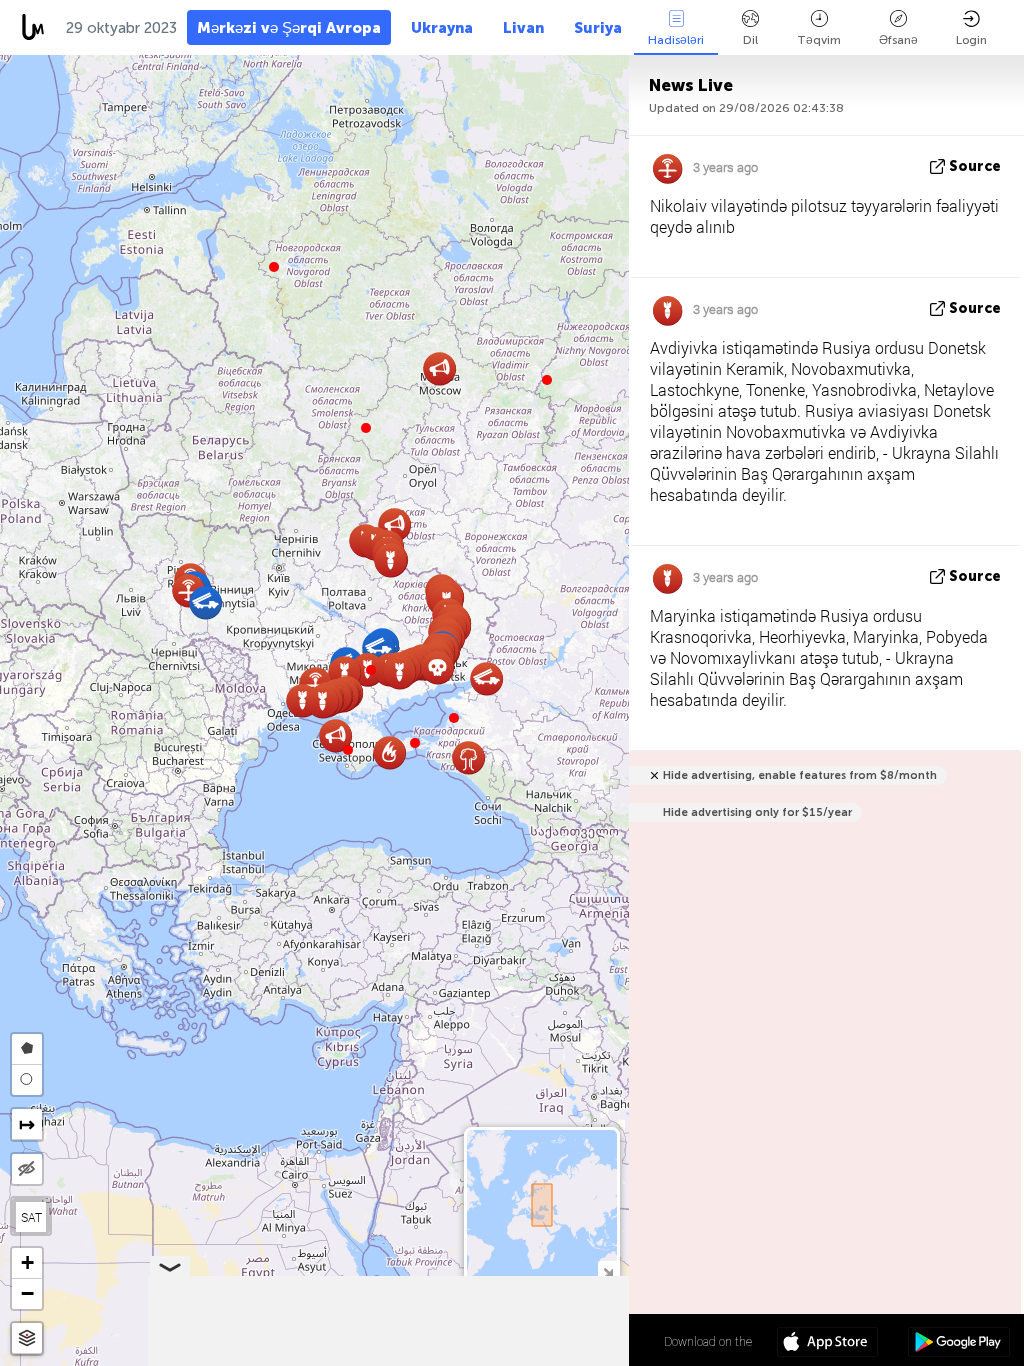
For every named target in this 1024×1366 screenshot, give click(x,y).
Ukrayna (442, 28)
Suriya (598, 28)
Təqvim (819, 40)
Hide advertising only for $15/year (757, 812)
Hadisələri (676, 40)
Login (971, 40)
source (975, 166)
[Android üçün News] (958, 1344)
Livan (523, 28)
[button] (371, 670)
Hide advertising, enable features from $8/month (800, 775)
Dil (750, 40)
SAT (31, 1217)
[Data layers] (27, 1338)
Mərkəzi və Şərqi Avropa (289, 28)
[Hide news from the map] (27, 1169)
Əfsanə (898, 40)
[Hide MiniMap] (607, 1270)
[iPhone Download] (827, 1344)
